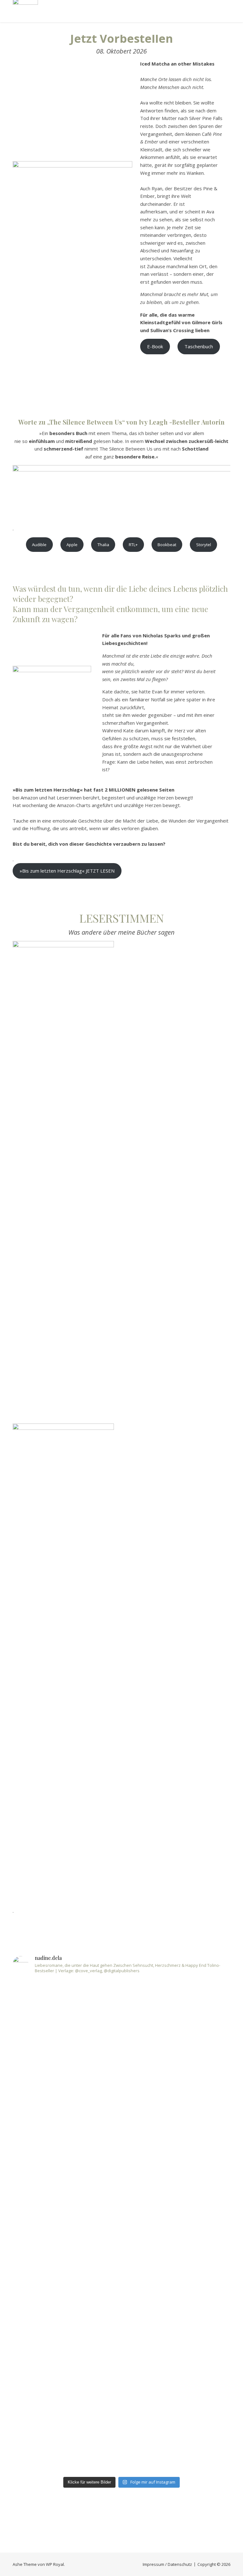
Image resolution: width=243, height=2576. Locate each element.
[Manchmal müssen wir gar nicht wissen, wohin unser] (149, 2226)
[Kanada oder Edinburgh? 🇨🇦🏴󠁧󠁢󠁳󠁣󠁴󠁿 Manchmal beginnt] (205, 2199)
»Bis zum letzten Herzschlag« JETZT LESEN (67, 871)
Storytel (204, 545)
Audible (39, 545)
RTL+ (133, 545)
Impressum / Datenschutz (167, 2564)
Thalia (103, 545)
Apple (72, 545)
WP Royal (55, 2564)
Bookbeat (167, 545)
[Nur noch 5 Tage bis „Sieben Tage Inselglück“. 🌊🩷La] (94, 2032)
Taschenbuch (199, 346)
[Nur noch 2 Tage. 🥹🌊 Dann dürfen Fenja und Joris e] (39, 2110)
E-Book (155, 346)
